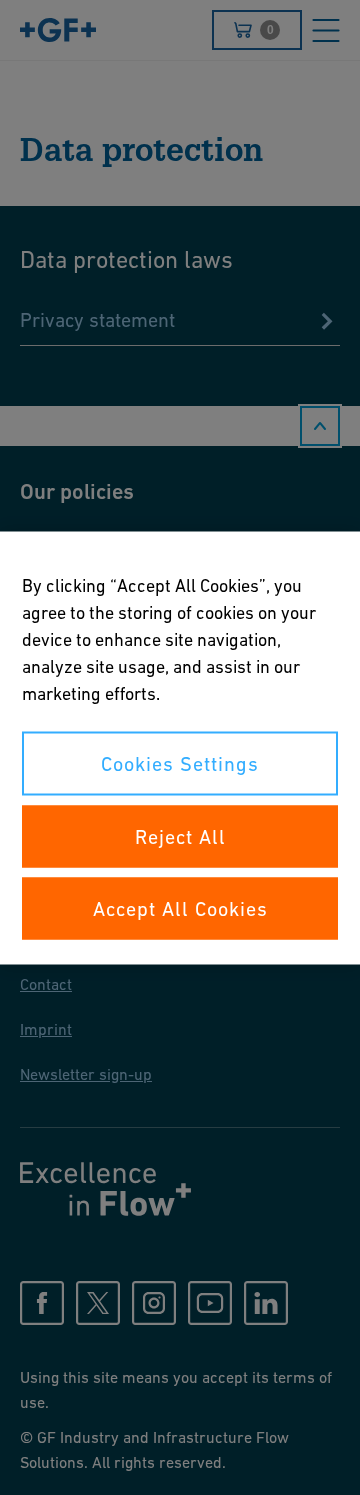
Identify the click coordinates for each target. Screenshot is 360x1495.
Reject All (180, 836)
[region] (180, 747)
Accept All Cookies (180, 908)
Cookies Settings (180, 763)
